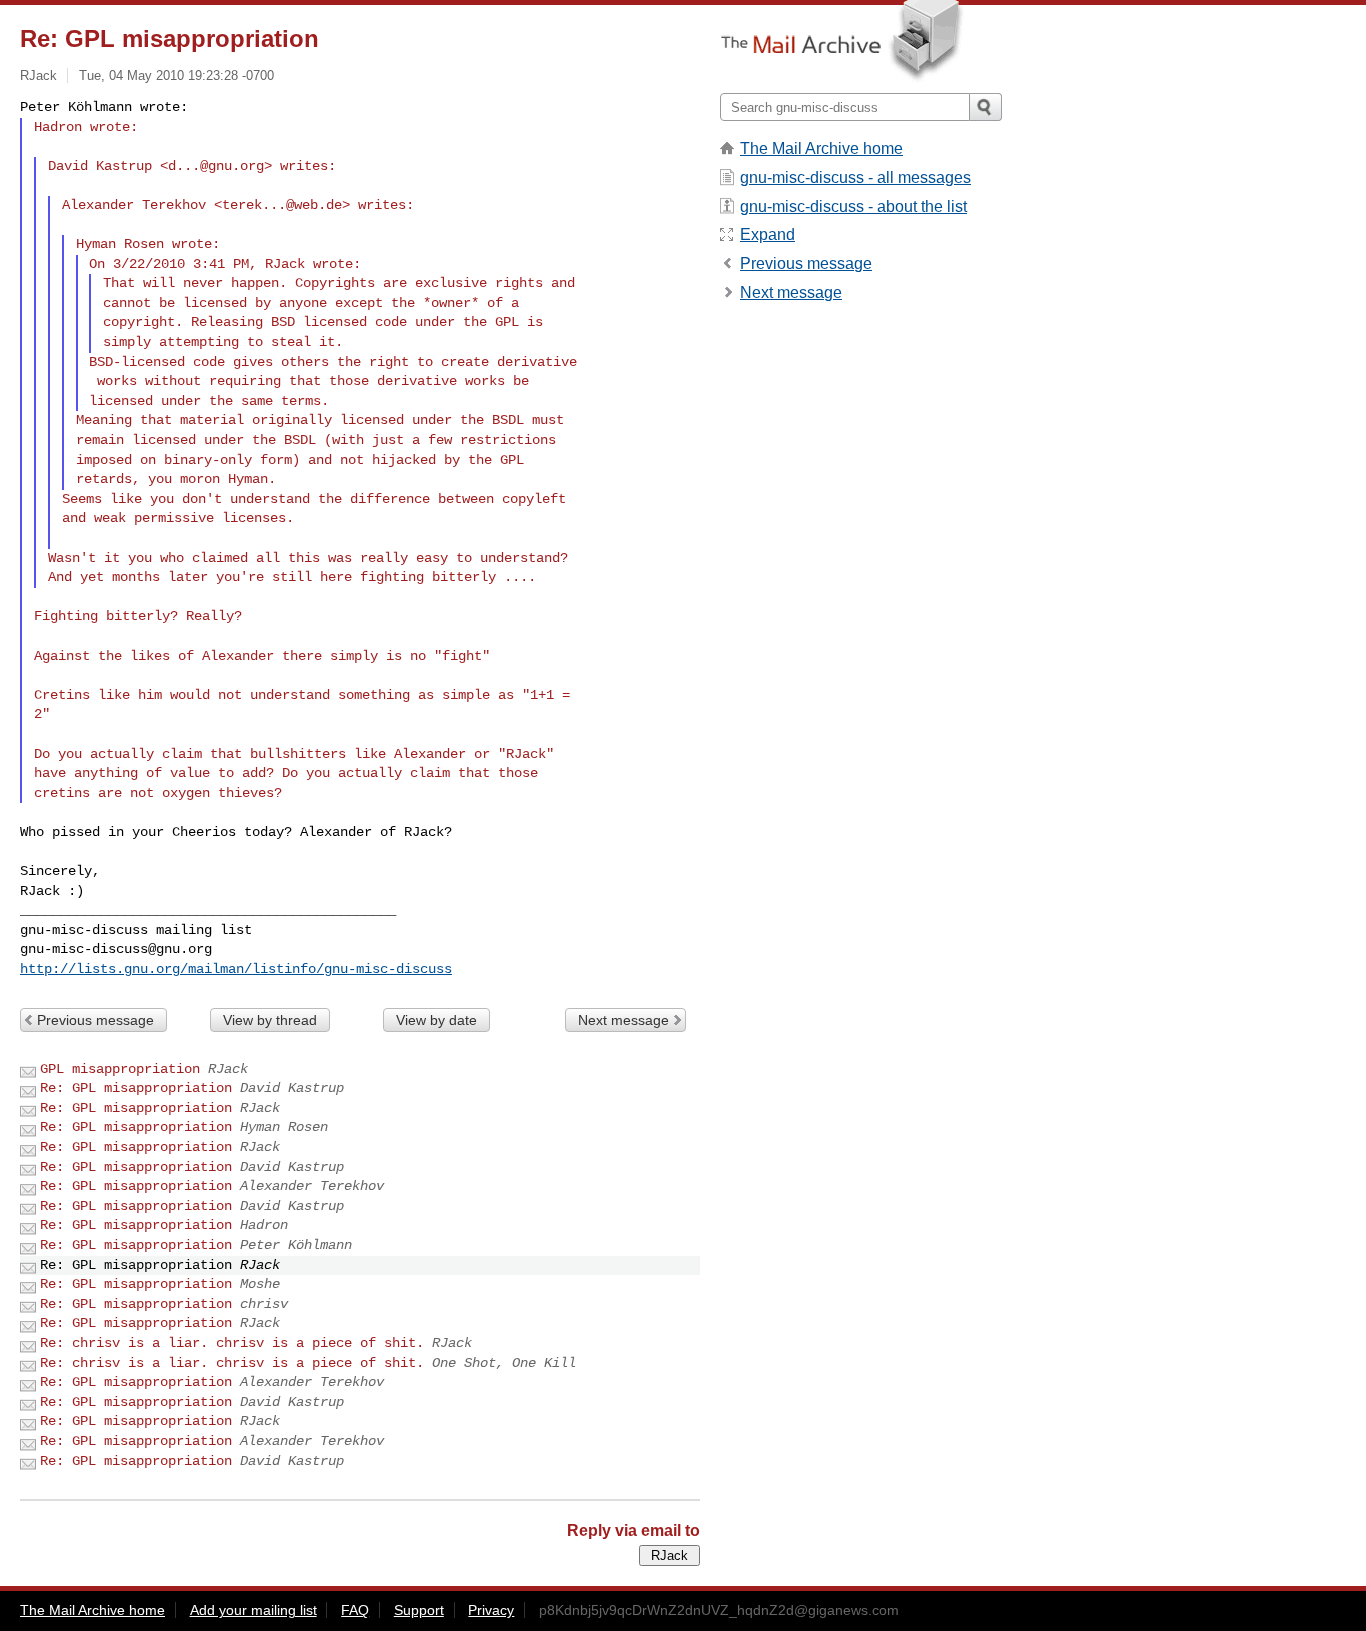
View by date (436, 1020)
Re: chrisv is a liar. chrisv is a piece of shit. (232, 1343)
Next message (623, 1020)
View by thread (270, 1020)
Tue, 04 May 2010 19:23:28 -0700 (176, 75)
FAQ (355, 1610)
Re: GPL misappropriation (136, 1088)
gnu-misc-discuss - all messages (855, 177)
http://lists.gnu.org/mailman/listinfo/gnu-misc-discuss (236, 969)
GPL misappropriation (120, 1069)
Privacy (491, 1610)
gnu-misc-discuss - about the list (853, 206)
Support (419, 1610)
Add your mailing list (253, 1610)
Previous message (95, 1020)
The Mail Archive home (821, 148)
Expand (767, 234)
